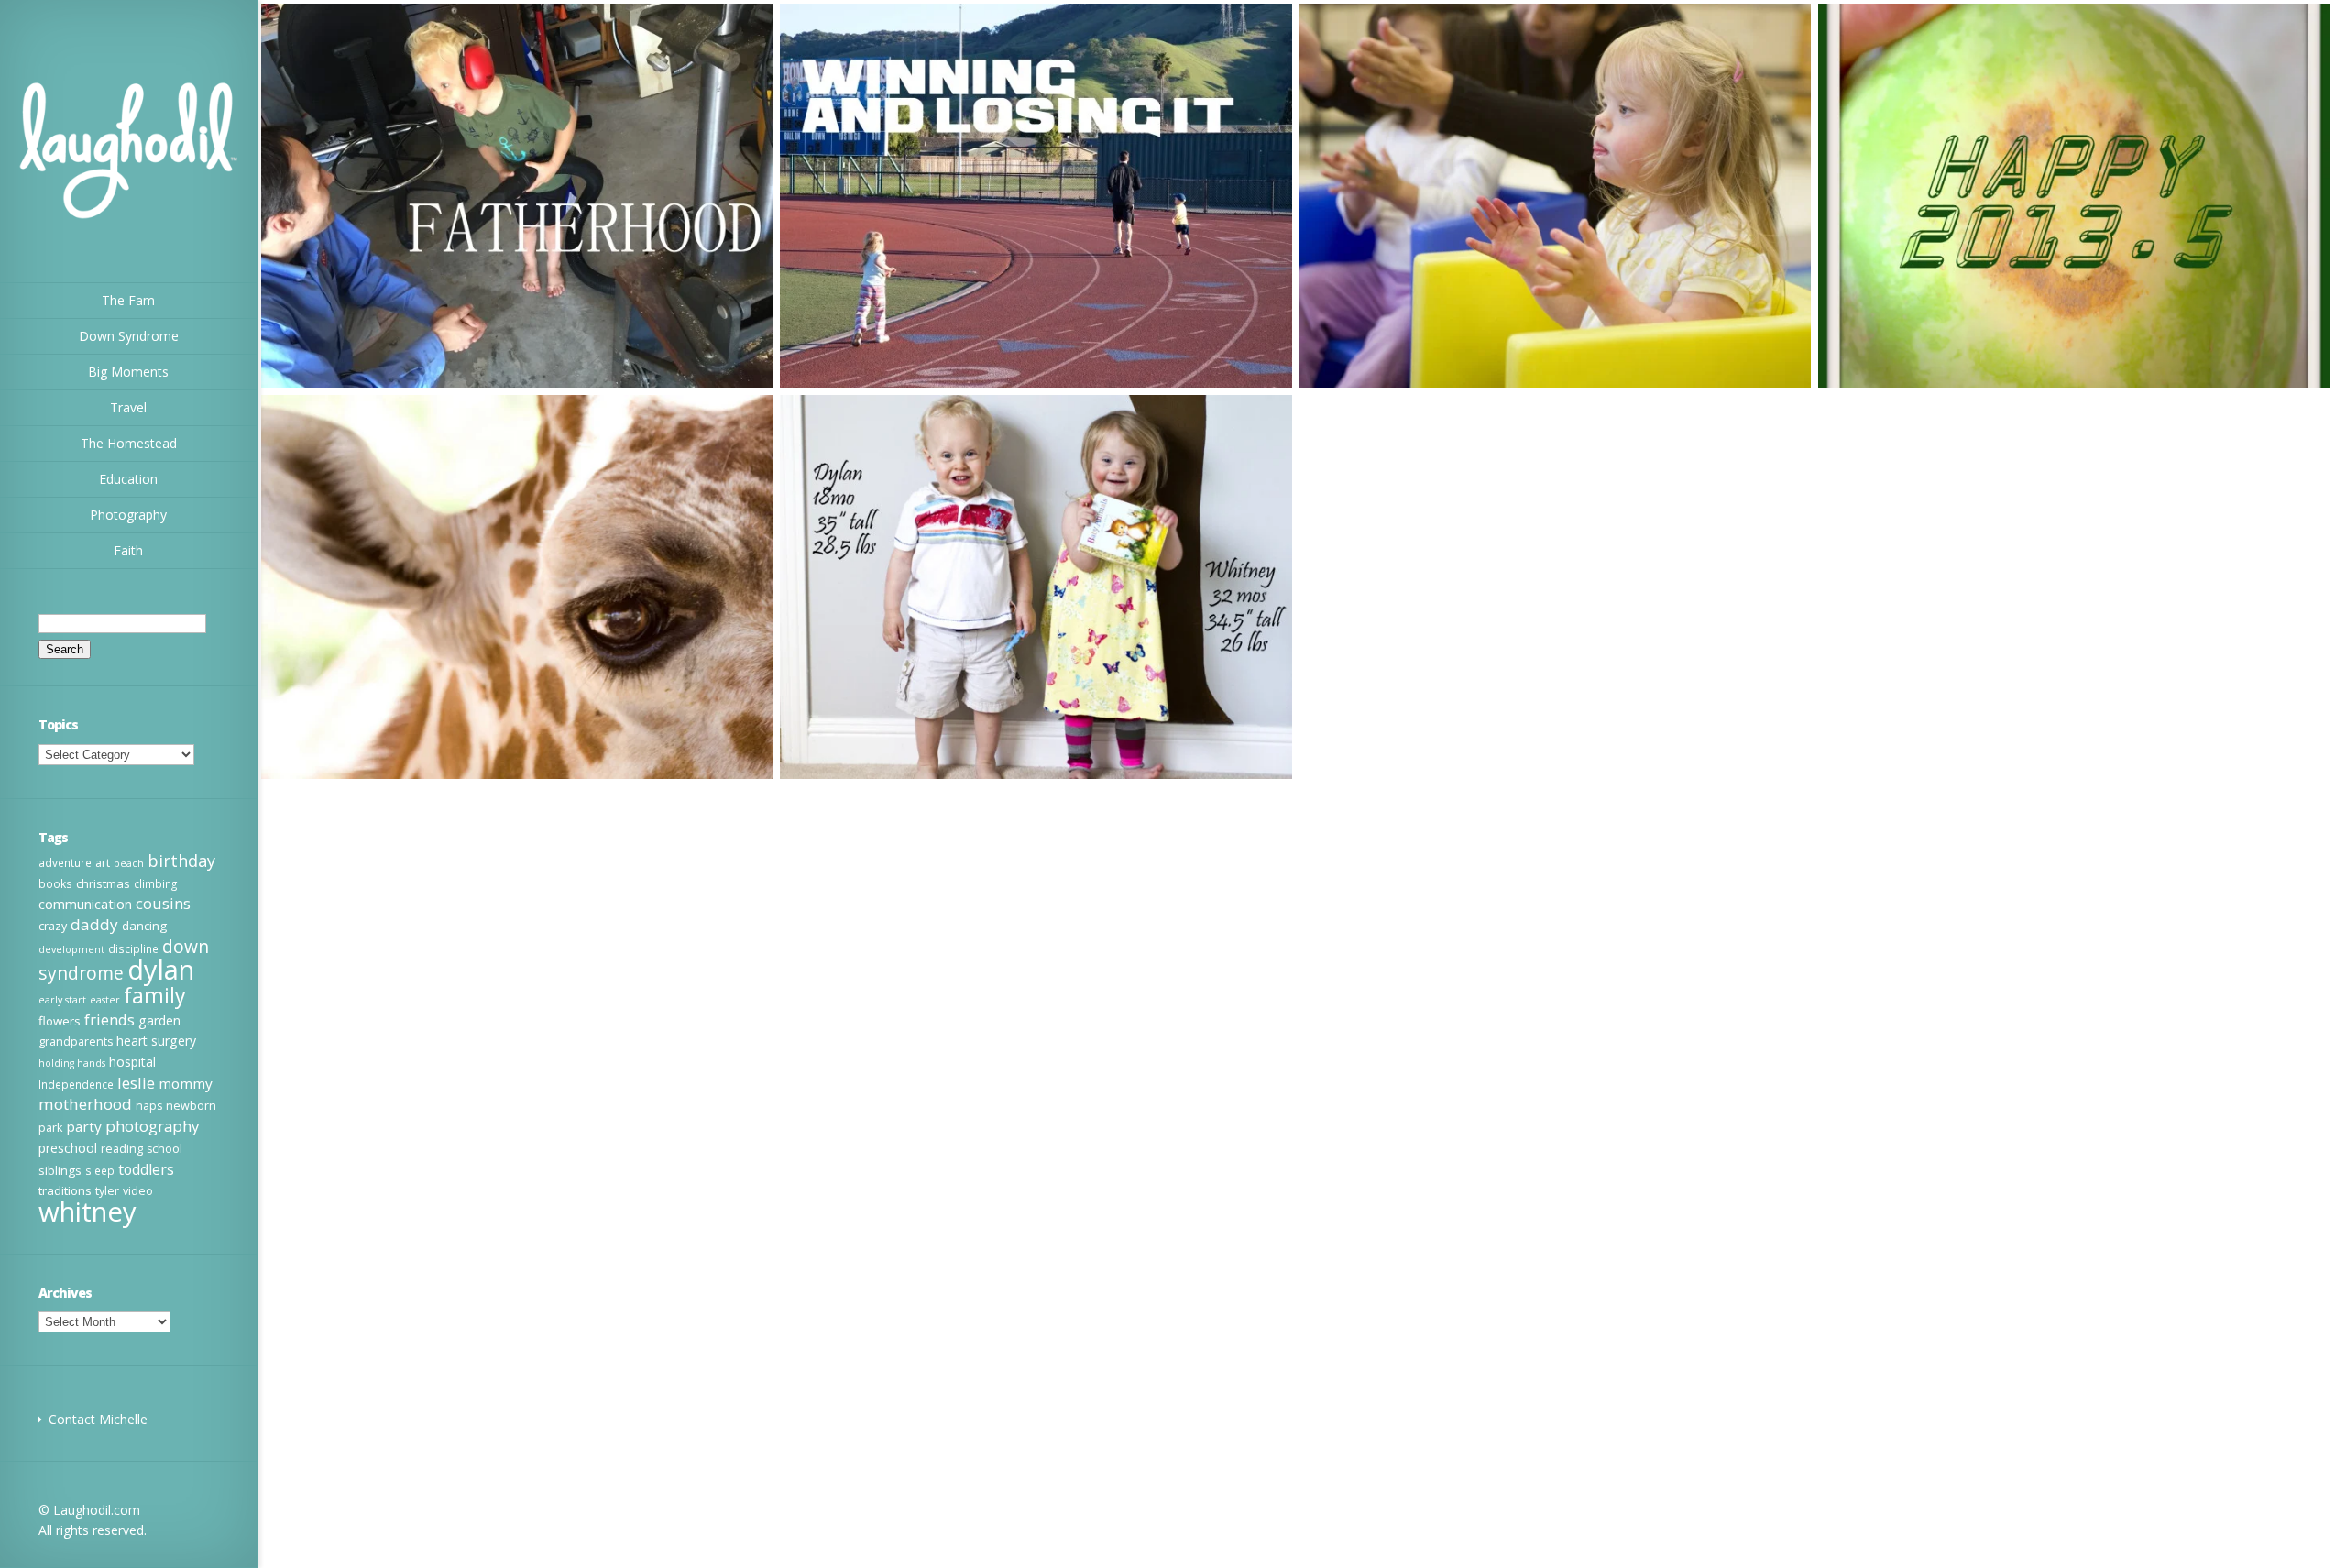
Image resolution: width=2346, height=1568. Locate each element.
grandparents (76, 1042)
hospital (132, 1062)
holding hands (72, 1063)
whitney (88, 1212)
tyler (107, 1191)
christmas (103, 883)
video (138, 1191)
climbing (155, 883)
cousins (163, 904)
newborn (191, 1106)
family (155, 995)
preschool (68, 1148)
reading (122, 1149)
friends (110, 1020)
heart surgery (156, 1041)
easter (105, 1000)
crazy (53, 926)
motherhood (85, 1104)
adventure (65, 862)
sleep (100, 1170)
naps (149, 1106)
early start (62, 1000)
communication (85, 904)
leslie (136, 1083)
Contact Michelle (98, 1419)
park (50, 1128)
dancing (144, 926)
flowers (60, 1021)
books (55, 883)
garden (159, 1020)
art (103, 863)
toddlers (146, 1169)
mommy (186, 1083)
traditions (65, 1190)
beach (129, 863)
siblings (60, 1170)
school (164, 1149)
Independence (76, 1084)
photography (152, 1126)
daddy (94, 924)
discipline (133, 948)
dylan (161, 970)
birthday (181, 861)
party (84, 1126)
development (71, 949)
